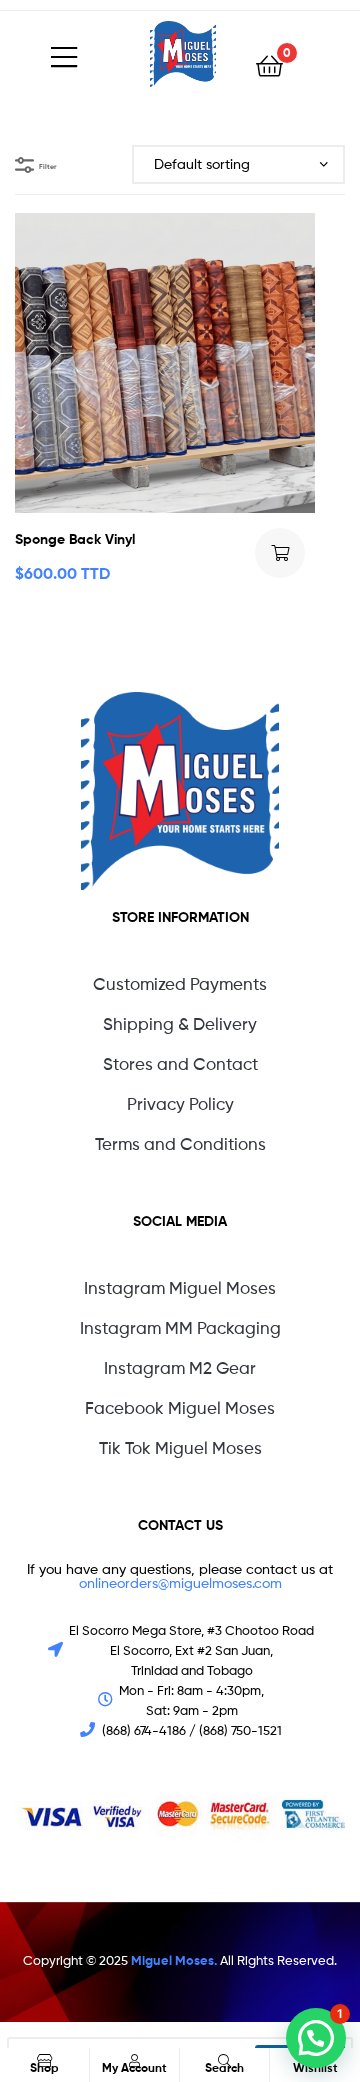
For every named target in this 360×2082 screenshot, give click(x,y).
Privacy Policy (180, 1104)
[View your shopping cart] (269, 64)
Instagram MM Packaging (180, 1328)
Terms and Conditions (180, 1144)
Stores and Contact (180, 1064)
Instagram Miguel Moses (180, 1288)
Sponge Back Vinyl (75, 539)
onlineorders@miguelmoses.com (180, 1582)
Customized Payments (180, 984)
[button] (316, 2038)
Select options (280, 553)
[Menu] (100, 54)
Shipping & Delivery (180, 1024)
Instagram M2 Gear (180, 1368)
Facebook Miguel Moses (180, 1408)
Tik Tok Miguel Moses (180, 1448)
